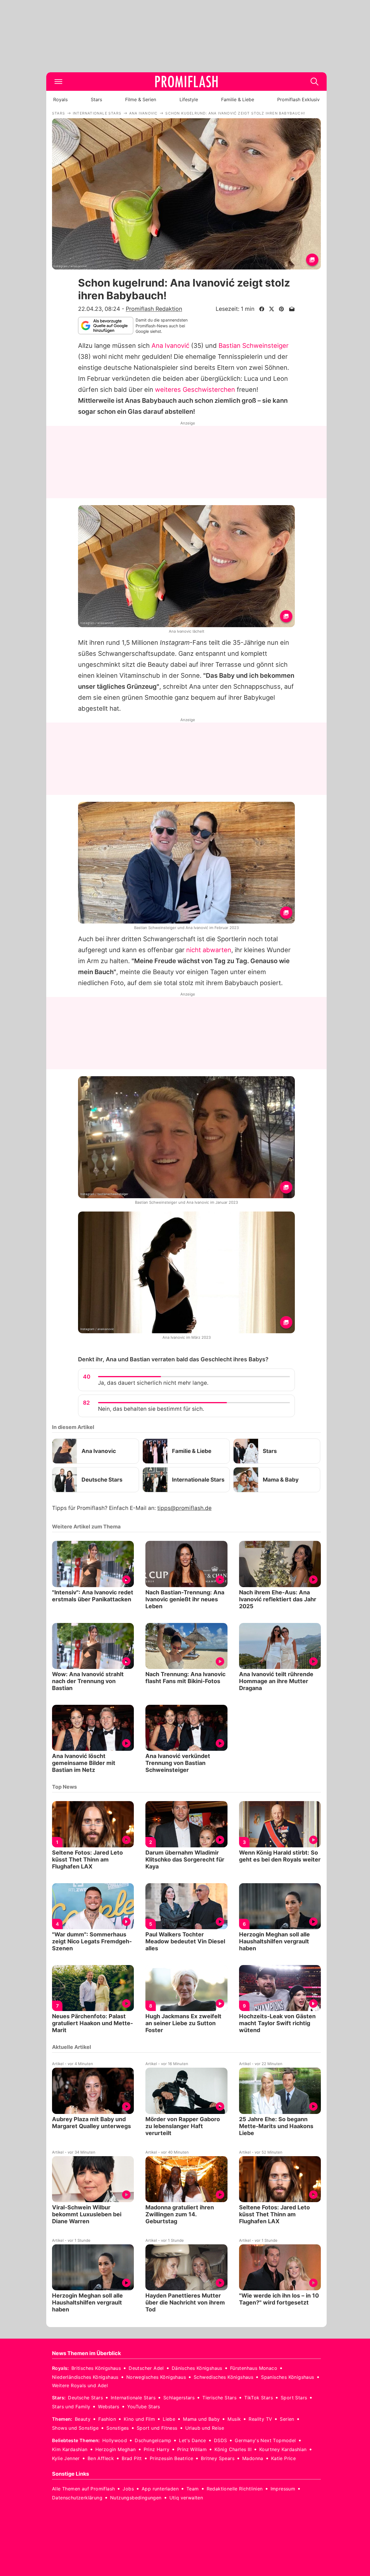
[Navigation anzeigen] (58, 82)
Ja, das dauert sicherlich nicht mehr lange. (153, 1383)
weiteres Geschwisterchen (196, 389)
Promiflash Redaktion (154, 309)
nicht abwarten (209, 950)
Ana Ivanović (170, 346)
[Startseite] (186, 82)
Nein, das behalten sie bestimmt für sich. (151, 1409)
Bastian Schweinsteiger (254, 346)
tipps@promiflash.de (184, 1508)
